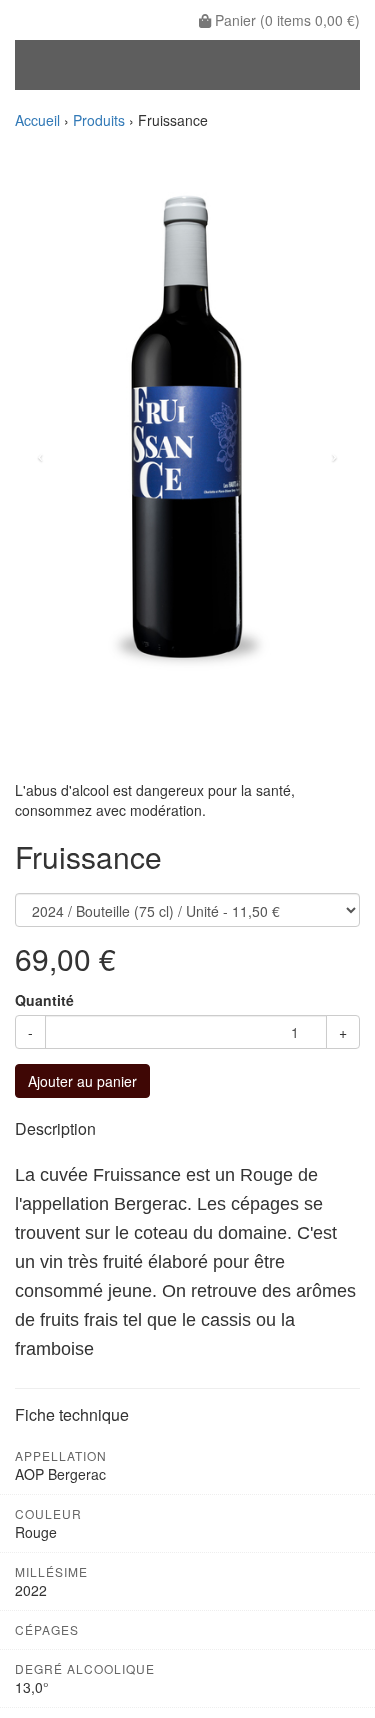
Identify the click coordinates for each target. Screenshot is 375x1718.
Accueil (37, 120)
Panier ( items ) (285, 20)
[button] (41, 455)
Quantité (44, 1000)
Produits (99, 120)
